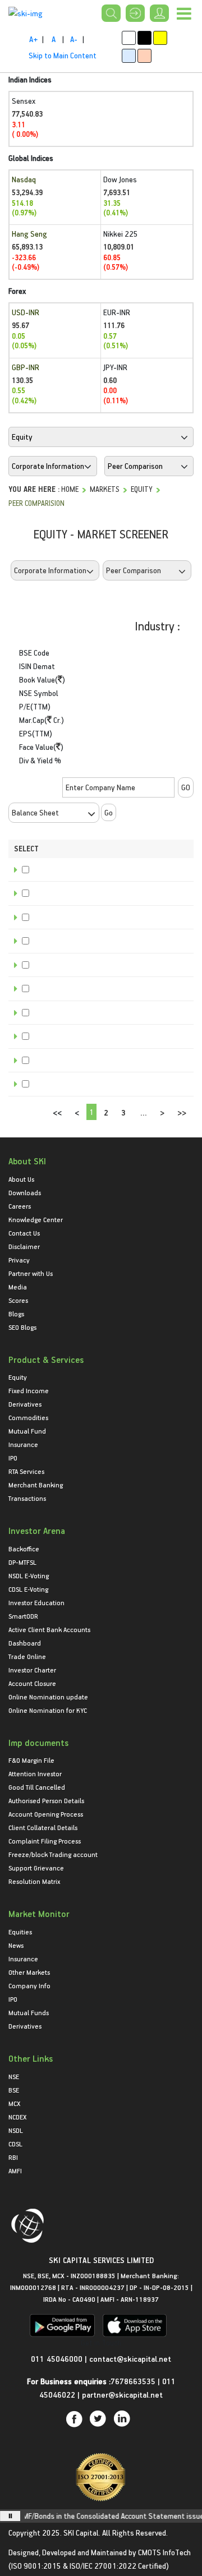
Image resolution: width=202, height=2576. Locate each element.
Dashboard (25, 1643)
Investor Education (36, 1602)
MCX (14, 2103)
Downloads (25, 1192)
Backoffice (24, 1549)
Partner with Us (31, 1273)
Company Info (29, 1985)
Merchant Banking (36, 1485)
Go (109, 812)
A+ (33, 39)
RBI (13, 2157)
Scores (18, 1300)
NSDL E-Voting (29, 1575)
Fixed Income (29, 1390)
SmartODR (23, 1616)
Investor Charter (32, 1670)
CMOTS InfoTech (164, 2552)
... (144, 1112)
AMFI (15, 2171)
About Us (21, 1179)
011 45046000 (58, 2359)
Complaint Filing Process (45, 1841)
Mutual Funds (29, 2012)
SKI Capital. (82, 2533)
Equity (142, 489)
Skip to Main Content (63, 55)
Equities (20, 1932)
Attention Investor (35, 1773)
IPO (13, 1458)
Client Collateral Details (43, 1827)
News (16, 1945)
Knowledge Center (36, 1219)
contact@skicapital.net (130, 2359)
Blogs (16, 1314)
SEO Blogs (22, 1327)
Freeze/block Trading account (53, 1854)
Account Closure (32, 1683)
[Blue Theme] (129, 56)
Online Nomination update (48, 1697)
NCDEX (17, 2117)
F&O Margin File (31, 1760)
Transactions (27, 1498)
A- (74, 39)
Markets (105, 489)
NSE (14, 2076)
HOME (70, 489)
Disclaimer (24, 1246)
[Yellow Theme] (160, 38)
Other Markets (29, 1972)
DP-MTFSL (22, 1562)
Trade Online (27, 1656)
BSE (14, 2090)
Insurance (23, 1444)
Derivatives (25, 1404)
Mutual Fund (27, 1431)
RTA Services (26, 1471)
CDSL (15, 2144)
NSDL (16, 2130)
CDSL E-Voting (28, 1589)
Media (18, 1287)
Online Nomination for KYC (48, 1710)
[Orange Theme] (144, 56)
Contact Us (24, 1233)
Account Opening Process (46, 1814)
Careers (20, 1206)
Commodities (28, 1417)
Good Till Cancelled (37, 1787)
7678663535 (133, 2381)
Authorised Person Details (46, 1800)
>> (182, 1112)
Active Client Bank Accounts (49, 1629)
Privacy (19, 1260)
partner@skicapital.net (122, 2395)
